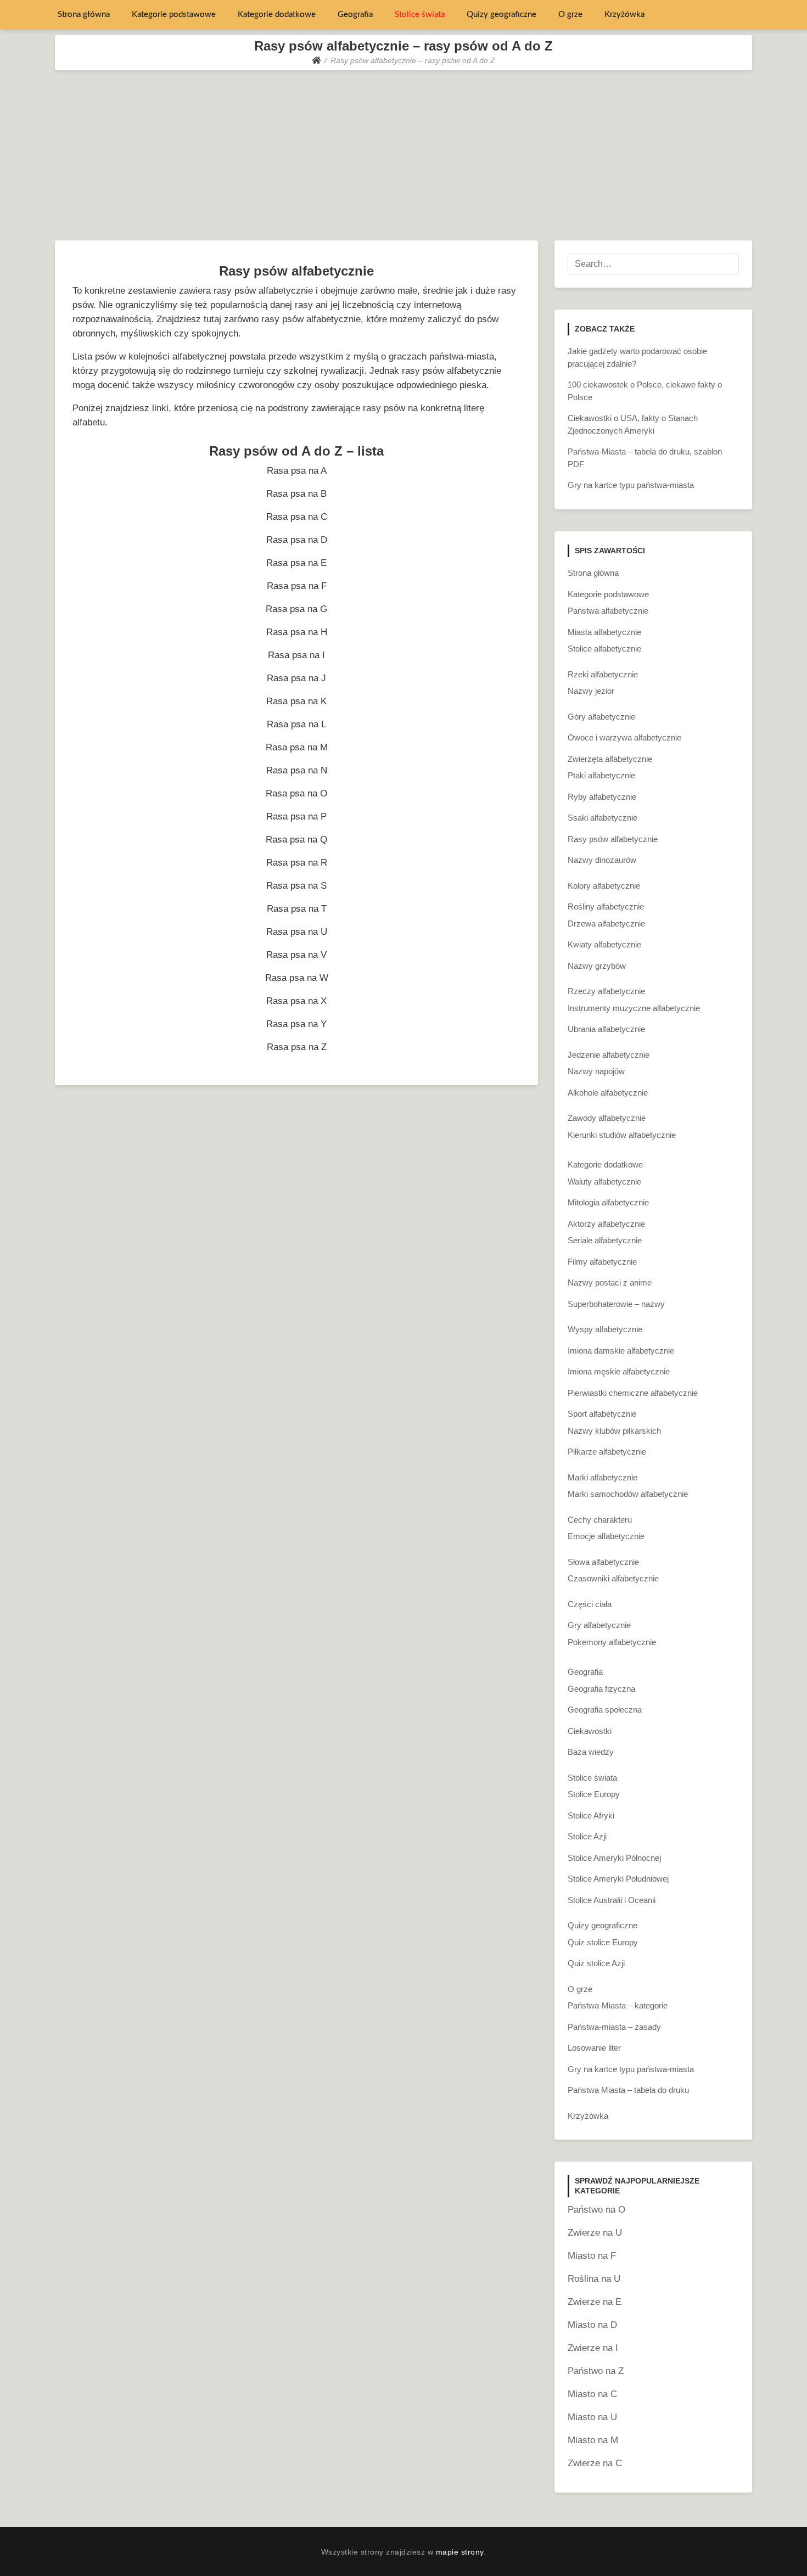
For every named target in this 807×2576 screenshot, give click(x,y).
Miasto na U (592, 2417)
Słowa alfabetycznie (603, 1562)
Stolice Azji (587, 1836)
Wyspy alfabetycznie (605, 1329)
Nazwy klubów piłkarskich (614, 1431)
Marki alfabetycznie (603, 1477)
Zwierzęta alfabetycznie (610, 759)
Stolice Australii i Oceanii (612, 1900)
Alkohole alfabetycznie (608, 1093)
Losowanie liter (594, 2048)
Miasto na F (592, 2256)
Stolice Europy (594, 1794)
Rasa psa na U (297, 932)
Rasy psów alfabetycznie (613, 839)
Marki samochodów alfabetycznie (628, 1494)
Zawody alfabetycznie (607, 1118)
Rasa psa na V (296, 955)
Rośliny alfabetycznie (606, 907)
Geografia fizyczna (601, 1689)
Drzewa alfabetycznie (606, 924)
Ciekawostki (590, 1731)
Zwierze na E (595, 2302)
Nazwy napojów (596, 1071)
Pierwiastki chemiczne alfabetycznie (633, 1393)
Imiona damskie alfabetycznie (621, 1351)
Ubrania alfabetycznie (606, 1029)
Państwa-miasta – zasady (614, 2027)
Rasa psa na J (296, 678)
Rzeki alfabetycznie (603, 674)
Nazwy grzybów (597, 966)
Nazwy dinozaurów (602, 860)
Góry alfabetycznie (601, 717)
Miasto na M (593, 2440)
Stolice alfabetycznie (604, 649)
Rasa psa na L (296, 724)
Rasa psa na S (296, 886)
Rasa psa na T (297, 909)
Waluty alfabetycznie (604, 1182)
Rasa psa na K (296, 701)
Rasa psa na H (297, 632)
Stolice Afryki (591, 1815)
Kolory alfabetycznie (604, 886)
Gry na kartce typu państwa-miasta (631, 485)
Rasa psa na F (297, 586)
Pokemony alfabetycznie (612, 1642)
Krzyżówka (624, 15)
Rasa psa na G (296, 609)
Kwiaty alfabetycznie (604, 944)
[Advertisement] (403, 153)
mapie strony (460, 2552)
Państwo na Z (596, 2371)
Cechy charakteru (600, 1520)
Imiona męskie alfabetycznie (619, 1371)
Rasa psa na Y (296, 1024)
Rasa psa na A (297, 471)
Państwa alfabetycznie (608, 611)
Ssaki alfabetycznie (603, 818)
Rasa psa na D (297, 540)
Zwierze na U (595, 2233)
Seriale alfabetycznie (605, 1240)
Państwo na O (596, 2210)
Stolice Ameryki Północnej (614, 1858)
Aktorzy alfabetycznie (606, 1224)
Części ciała (590, 1604)
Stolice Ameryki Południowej (618, 1879)
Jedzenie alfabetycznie (609, 1055)
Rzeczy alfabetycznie (606, 991)
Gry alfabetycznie (599, 1625)
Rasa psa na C (297, 517)
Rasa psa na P (296, 816)
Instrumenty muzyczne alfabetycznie (634, 1008)
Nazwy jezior (591, 691)
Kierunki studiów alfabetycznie (622, 1135)
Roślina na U (594, 2279)
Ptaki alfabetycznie (601, 775)
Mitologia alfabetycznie (608, 1202)
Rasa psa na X (296, 1001)
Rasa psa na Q (296, 840)
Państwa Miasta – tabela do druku (628, 2090)
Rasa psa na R (297, 863)
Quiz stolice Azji (596, 1963)
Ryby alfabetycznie (602, 797)
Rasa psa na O (296, 793)
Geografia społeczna (605, 1710)
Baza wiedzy (591, 1752)
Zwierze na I (593, 2348)
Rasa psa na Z (297, 1047)
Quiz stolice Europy (603, 1942)
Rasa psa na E (296, 563)
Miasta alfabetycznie (604, 632)
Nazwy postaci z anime (610, 1283)
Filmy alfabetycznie (602, 1262)
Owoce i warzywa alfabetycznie (624, 737)
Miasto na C (592, 2394)
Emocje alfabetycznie (606, 1536)
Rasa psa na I (296, 655)
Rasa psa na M (297, 747)
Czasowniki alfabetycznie (613, 1578)
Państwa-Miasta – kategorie (618, 2005)
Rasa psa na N (297, 770)
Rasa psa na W (297, 978)
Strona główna (84, 15)
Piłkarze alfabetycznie (607, 1452)
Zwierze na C (595, 2463)
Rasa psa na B (296, 494)
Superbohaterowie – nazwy (616, 1304)
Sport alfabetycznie (602, 1414)
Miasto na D (592, 2325)
